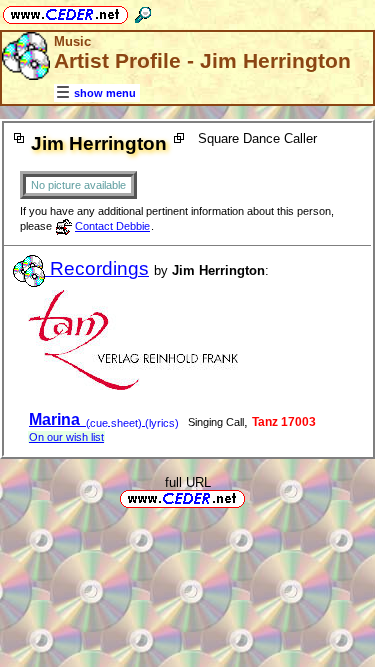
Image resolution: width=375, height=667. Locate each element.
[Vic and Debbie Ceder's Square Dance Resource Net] (65, 11)
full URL (188, 482)
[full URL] (253, 497)
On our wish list (66, 437)
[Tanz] (133, 385)
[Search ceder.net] (143, 11)
